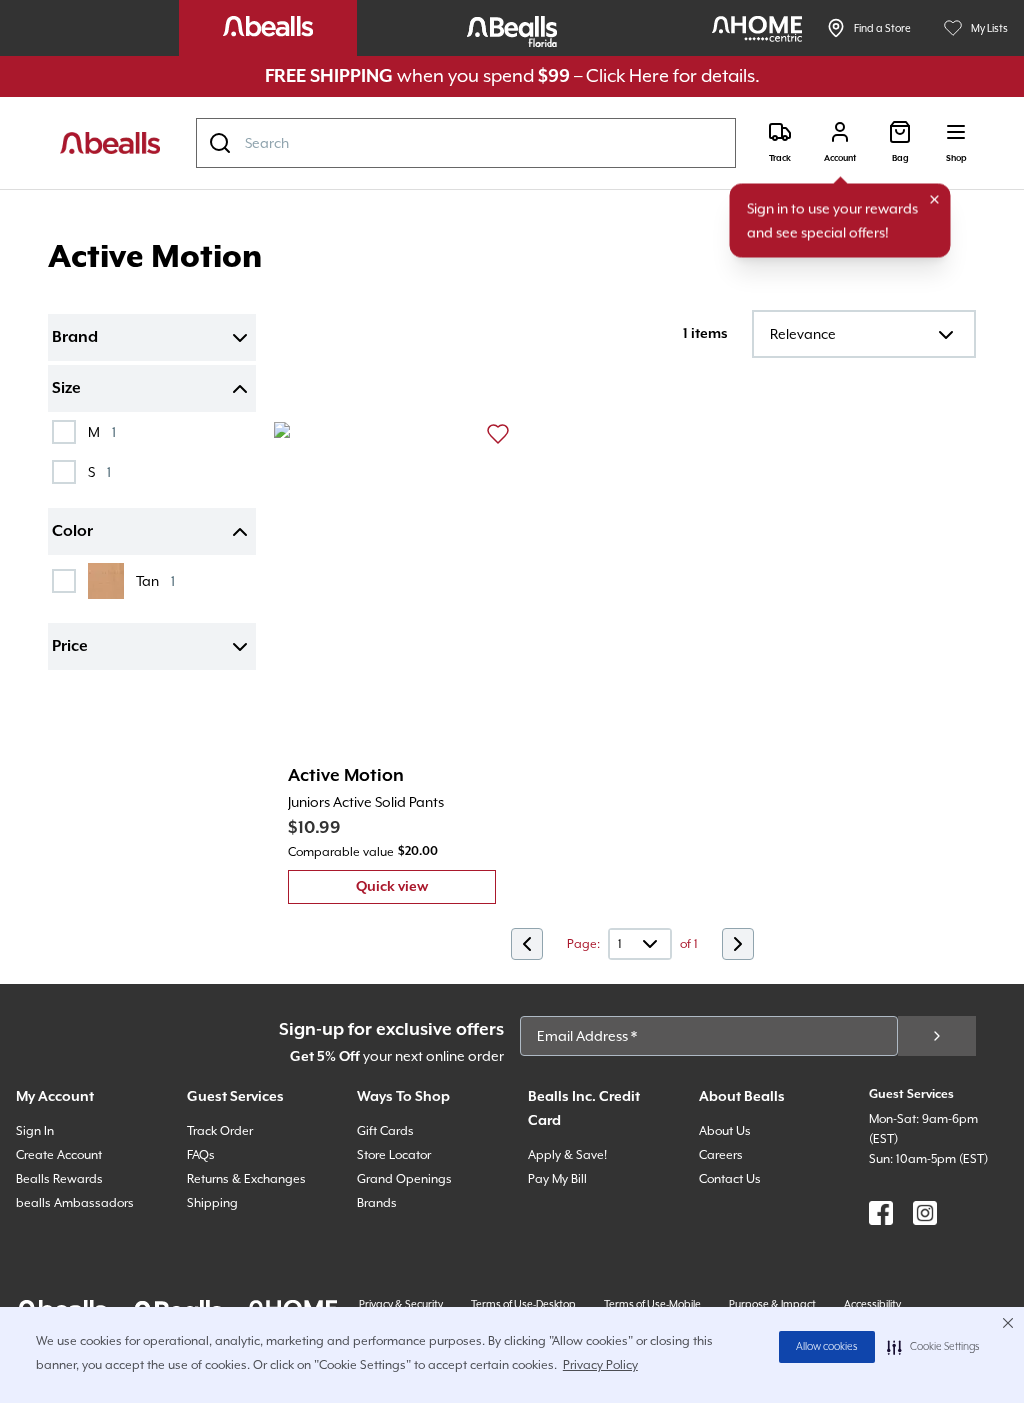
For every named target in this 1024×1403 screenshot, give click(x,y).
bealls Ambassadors (75, 1203)
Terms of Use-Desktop (523, 1304)
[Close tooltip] (935, 200)
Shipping (212, 1203)
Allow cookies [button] (827, 1347)
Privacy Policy (600, 1365)
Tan (155, 580)
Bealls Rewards (59, 1179)
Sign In (35, 1131)
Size (66, 389)
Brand (75, 338)
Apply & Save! (567, 1155)
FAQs (201, 1155)
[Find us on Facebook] (881, 1213)
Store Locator (394, 1155)
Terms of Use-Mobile (652, 1304)
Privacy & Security (401, 1304)
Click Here (627, 75)
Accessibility (872, 1304)
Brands (377, 1203)
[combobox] (466, 143)
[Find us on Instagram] (925, 1213)
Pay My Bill (557, 1179)
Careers (721, 1155)
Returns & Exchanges (246, 1179)
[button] (933, 1347)
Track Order (220, 1131)
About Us (725, 1131)
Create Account (59, 1155)
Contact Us (730, 1179)
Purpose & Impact (772, 1304)
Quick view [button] (426, 891)
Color (72, 532)
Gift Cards (385, 1131)
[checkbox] (64, 432)
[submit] (937, 1036)
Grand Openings (404, 1179)
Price (70, 647)
